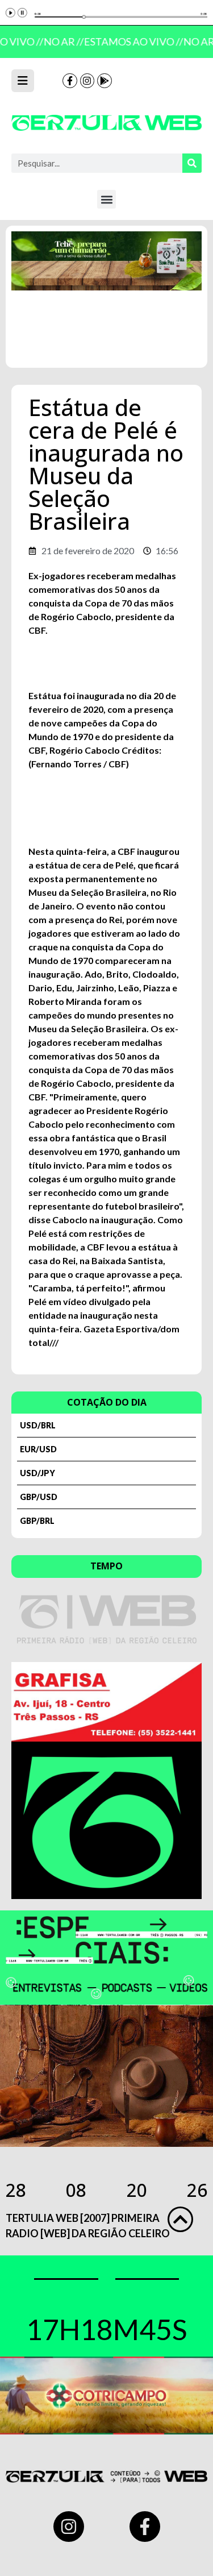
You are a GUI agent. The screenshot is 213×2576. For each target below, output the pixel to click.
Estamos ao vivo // (131, 41)
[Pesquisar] (192, 163)
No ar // (61, 41)
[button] (106, 199)
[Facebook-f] (70, 81)
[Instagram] (87, 81)
